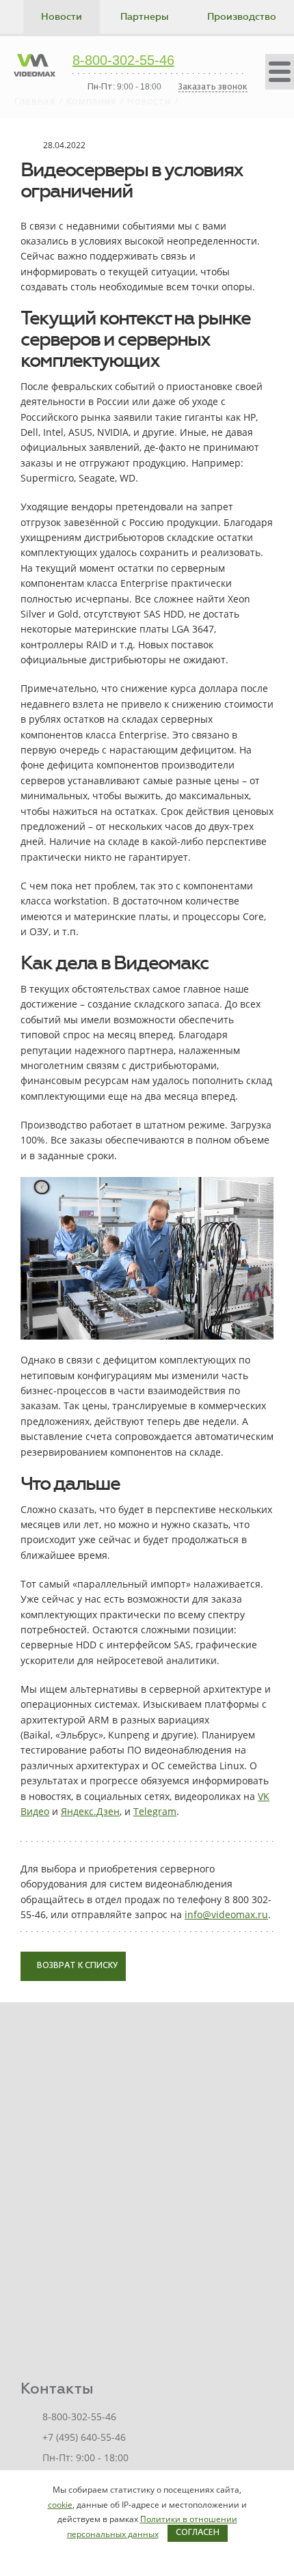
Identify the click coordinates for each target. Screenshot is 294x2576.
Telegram (155, 1811)
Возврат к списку (76, 1966)
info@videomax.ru (226, 1914)
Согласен (198, 2533)
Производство (242, 17)
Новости (62, 17)
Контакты (57, 2388)
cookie (60, 2505)
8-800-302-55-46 (123, 61)
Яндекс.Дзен (90, 1811)
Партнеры (145, 17)
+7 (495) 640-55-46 (84, 2437)
